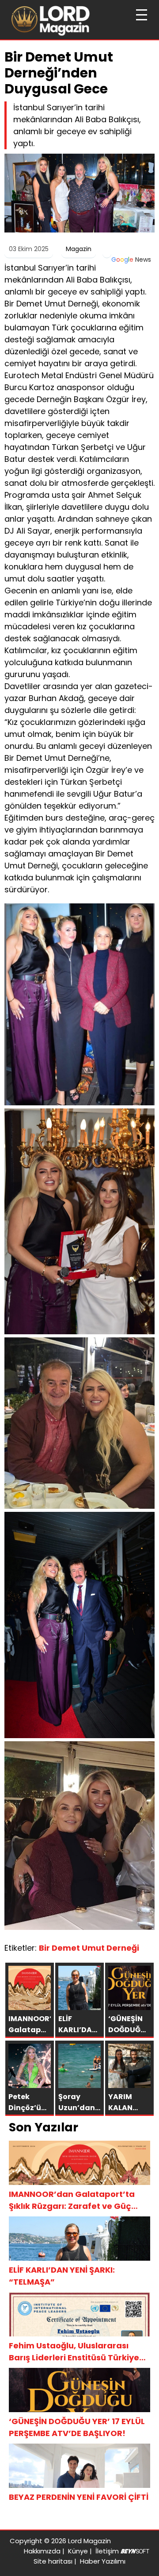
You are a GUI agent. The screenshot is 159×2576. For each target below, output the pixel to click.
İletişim (107, 2551)
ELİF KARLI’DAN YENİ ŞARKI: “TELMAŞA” (62, 2276)
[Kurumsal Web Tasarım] (135, 2551)
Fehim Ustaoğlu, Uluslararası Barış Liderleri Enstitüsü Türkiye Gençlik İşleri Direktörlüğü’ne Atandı (74, 2352)
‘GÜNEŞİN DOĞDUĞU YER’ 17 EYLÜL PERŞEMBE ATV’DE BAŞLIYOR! (77, 2427)
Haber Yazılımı (103, 2561)
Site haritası (53, 2561)
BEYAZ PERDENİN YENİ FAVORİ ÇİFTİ (79, 2497)
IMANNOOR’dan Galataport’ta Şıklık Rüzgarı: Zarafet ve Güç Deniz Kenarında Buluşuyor (72, 2200)
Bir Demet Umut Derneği (89, 1948)
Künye (78, 2551)
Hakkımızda (42, 2551)
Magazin (79, 249)
